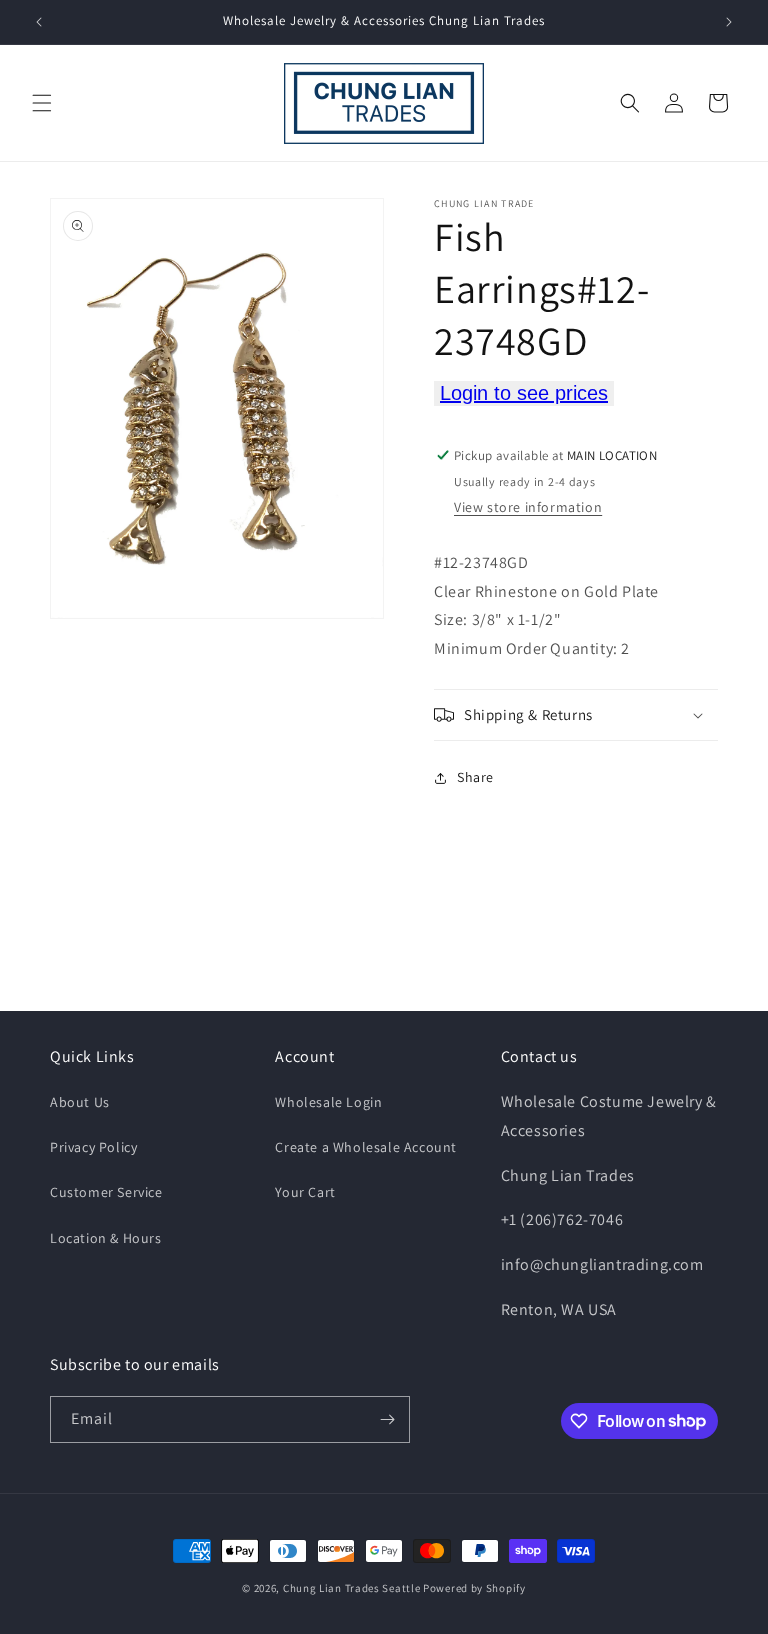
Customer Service (106, 1192)
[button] (42, 103)
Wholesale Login (328, 1102)
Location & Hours (106, 1238)
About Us (80, 1102)
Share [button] (475, 777)
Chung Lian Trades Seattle (352, 1588)
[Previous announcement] (39, 22)
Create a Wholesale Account (366, 1147)
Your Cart (305, 1192)
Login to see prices (524, 393)
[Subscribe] (387, 1419)
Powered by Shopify (474, 1588)
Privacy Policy (93, 1147)
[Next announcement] (729, 22)
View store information (528, 507)
